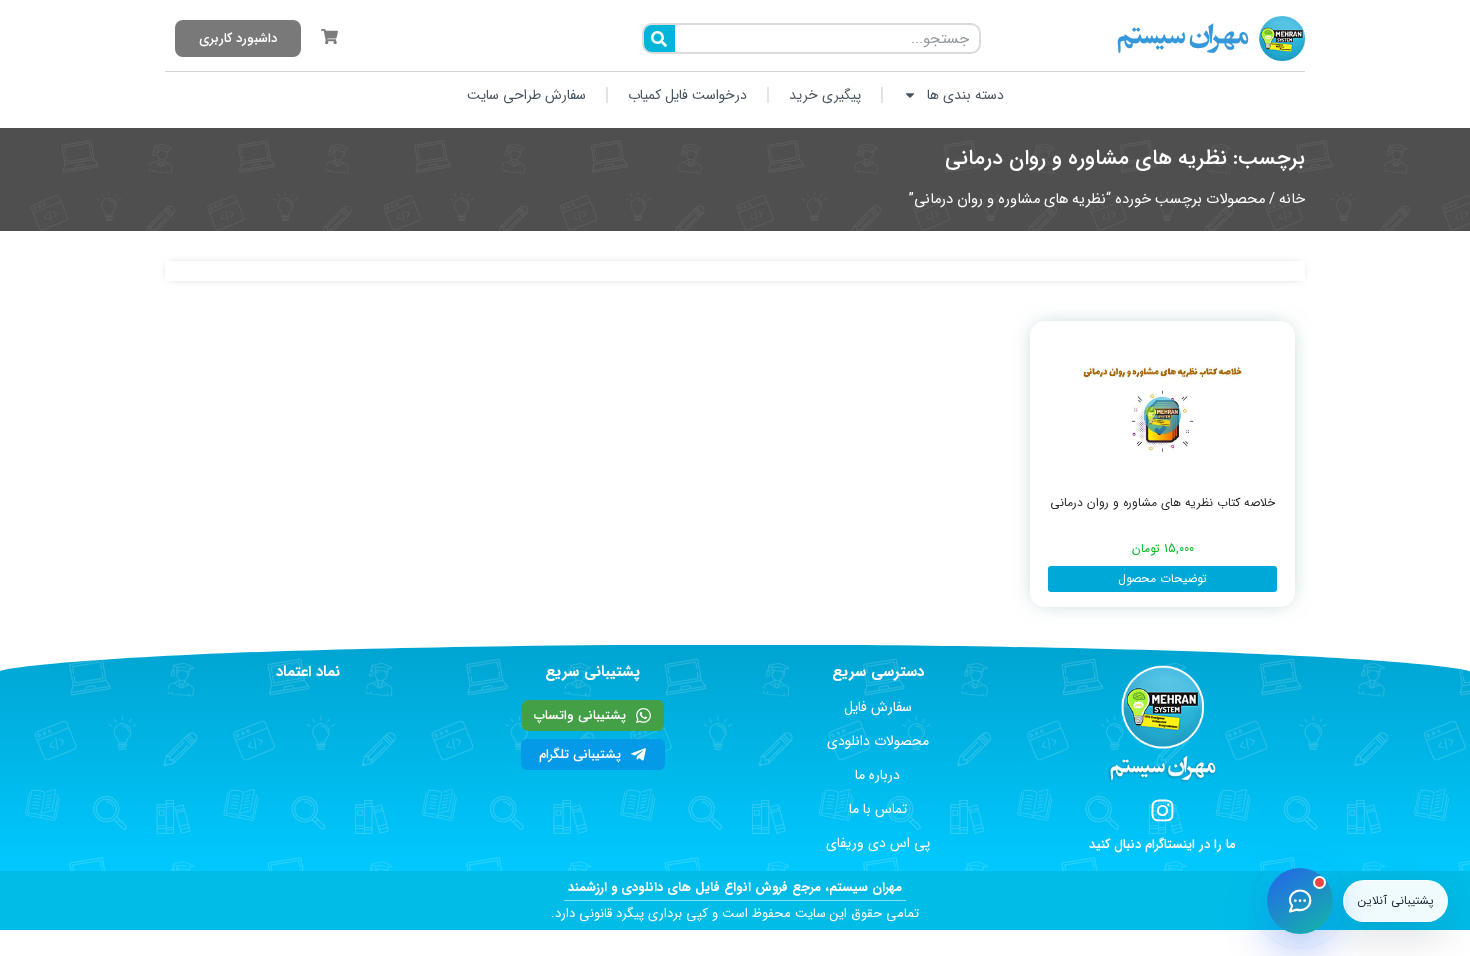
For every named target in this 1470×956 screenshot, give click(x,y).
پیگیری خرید (825, 95)
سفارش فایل (878, 707)
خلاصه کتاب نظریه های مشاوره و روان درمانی (1162, 502)
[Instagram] (1162, 810)
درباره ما (877, 775)
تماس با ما (878, 809)
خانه (1292, 199)
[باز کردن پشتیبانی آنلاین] (1300, 901)
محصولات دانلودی (878, 741)
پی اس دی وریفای (878, 843)
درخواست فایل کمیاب (687, 95)
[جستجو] (659, 38)
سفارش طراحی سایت (526, 95)
